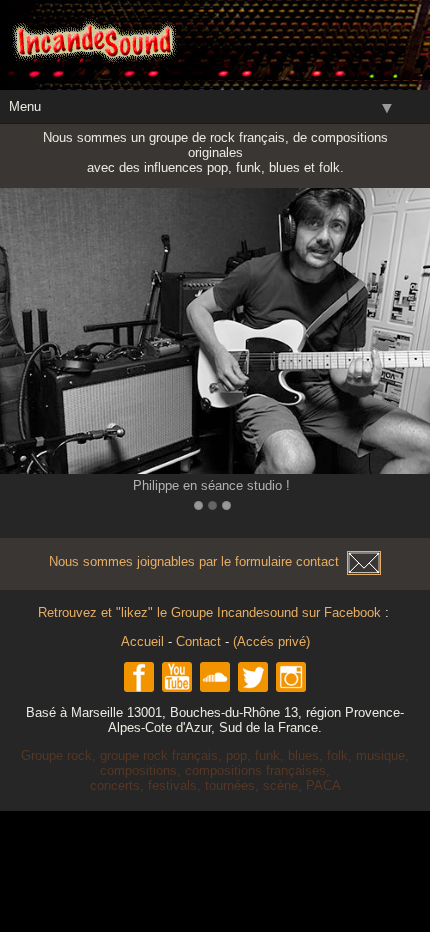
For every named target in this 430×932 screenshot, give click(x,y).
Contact (198, 641)
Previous (19, 335)
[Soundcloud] (215, 677)
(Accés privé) (271, 641)
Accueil (142, 641)
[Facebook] (139, 677)
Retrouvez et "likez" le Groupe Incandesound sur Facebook (211, 612)
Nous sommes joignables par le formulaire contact (198, 561)
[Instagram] (291, 677)
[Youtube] (177, 677)
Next (411, 335)
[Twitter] (253, 677)
